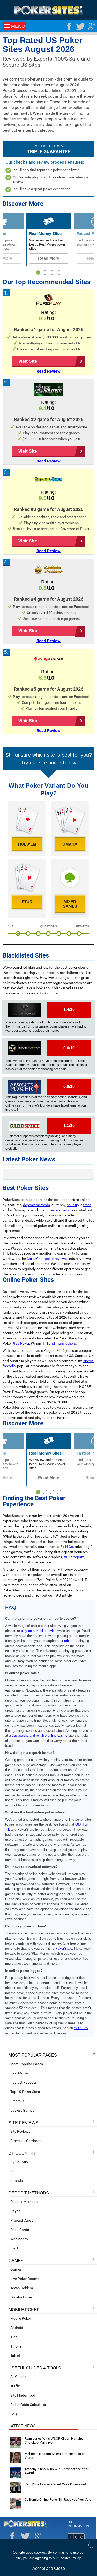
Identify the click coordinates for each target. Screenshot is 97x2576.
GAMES (16, 2261)
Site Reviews (20, 2131)
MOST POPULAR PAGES (33, 2055)
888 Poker (21, 1343)
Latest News (22, 2426)
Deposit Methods (24, 2202)
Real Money (20, 2073)
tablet (68, 1641)
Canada (17, 2180)
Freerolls (17, 2101)
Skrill (14, 2248)
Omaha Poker (21, 2297)
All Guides (18, 2377)
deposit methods (36, 1205)
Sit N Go (67, 1547)
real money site (61, 1210)
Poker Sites (25, 2524)
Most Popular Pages (27, 2064)
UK (13, 2171)
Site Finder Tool (23, 2395)
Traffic (16, 2386)
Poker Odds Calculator (28, 2405)
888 (78, 1824)
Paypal (16, 2211)
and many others (62, 1343)
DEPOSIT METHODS (29, 2193)
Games (16, 2269)
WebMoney (19, 2239)
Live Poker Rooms (25, 2279)
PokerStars (64, 1949)
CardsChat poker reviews (47, 1259)
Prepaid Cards (22, 2220)
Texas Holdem (22, 2288)
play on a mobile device (39, 1631)
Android (17, 2328)
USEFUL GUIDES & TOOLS (35, 2368)
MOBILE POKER (24, 2310)
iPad (14, 2337)
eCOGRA (81, 2028)
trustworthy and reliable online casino (40, 1736)
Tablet (15, 2356)
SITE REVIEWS (23, 2123)
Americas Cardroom (26, 2141)
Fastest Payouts (24, 2082)
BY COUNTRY (22, 2153)
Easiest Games (22, 2110)
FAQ (14, 2414)
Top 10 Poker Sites (25, 2092)
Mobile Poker (21, 2318)
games (86, 1205)
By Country (19, 2162)
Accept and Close (49, 2568)
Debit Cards (20, 2230)
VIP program (74, 1557)
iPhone (16, 2346)
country (73, 1205)
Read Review (48, 371)
